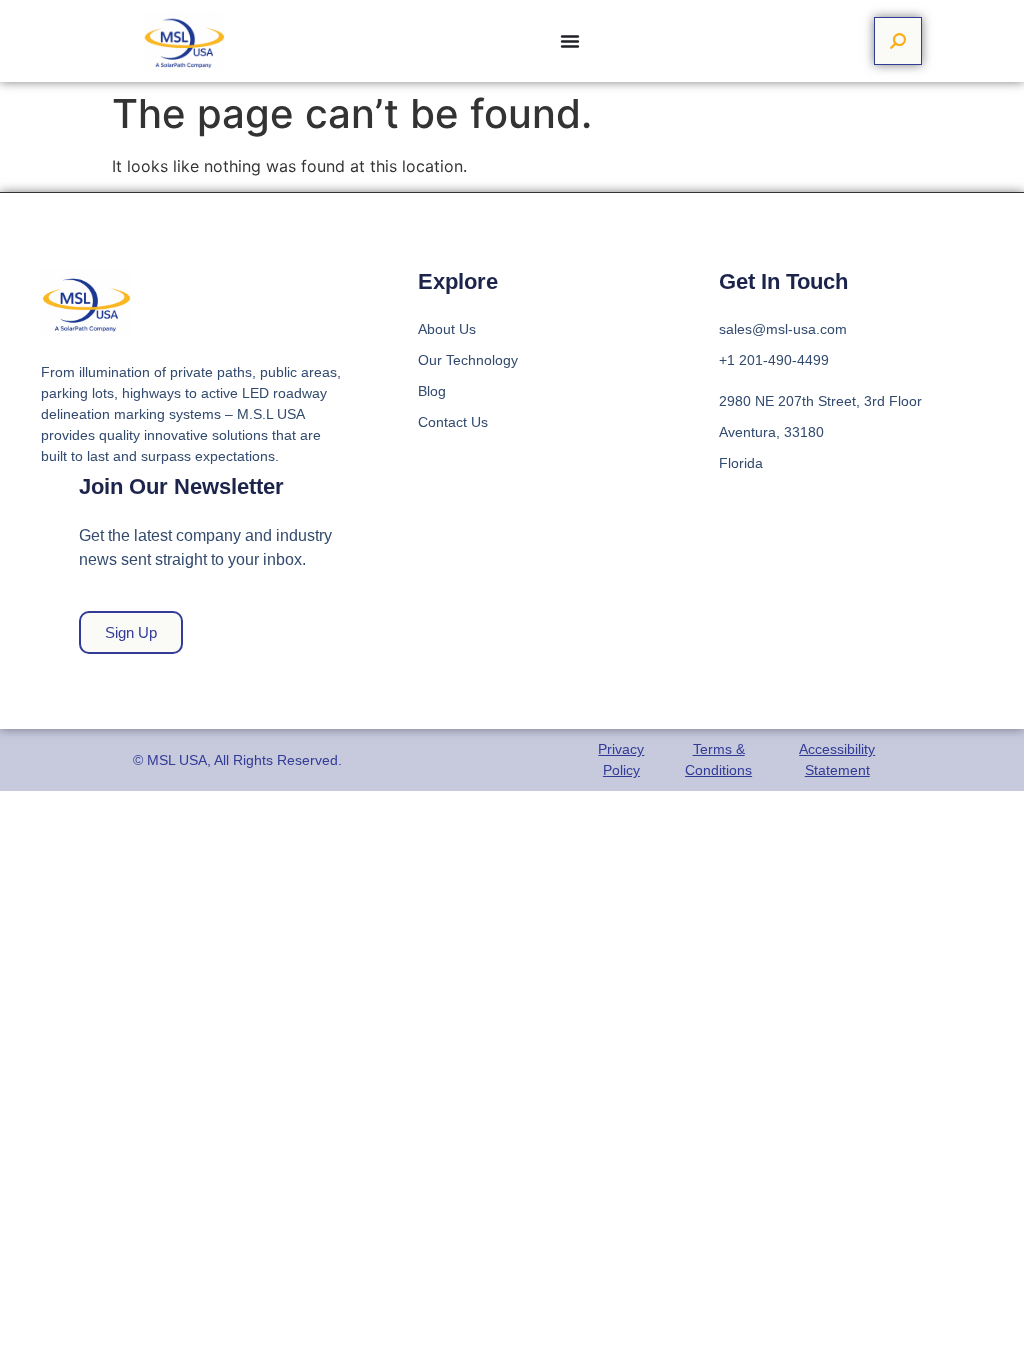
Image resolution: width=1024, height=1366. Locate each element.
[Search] (898, 41)
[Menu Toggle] (570, 41)
